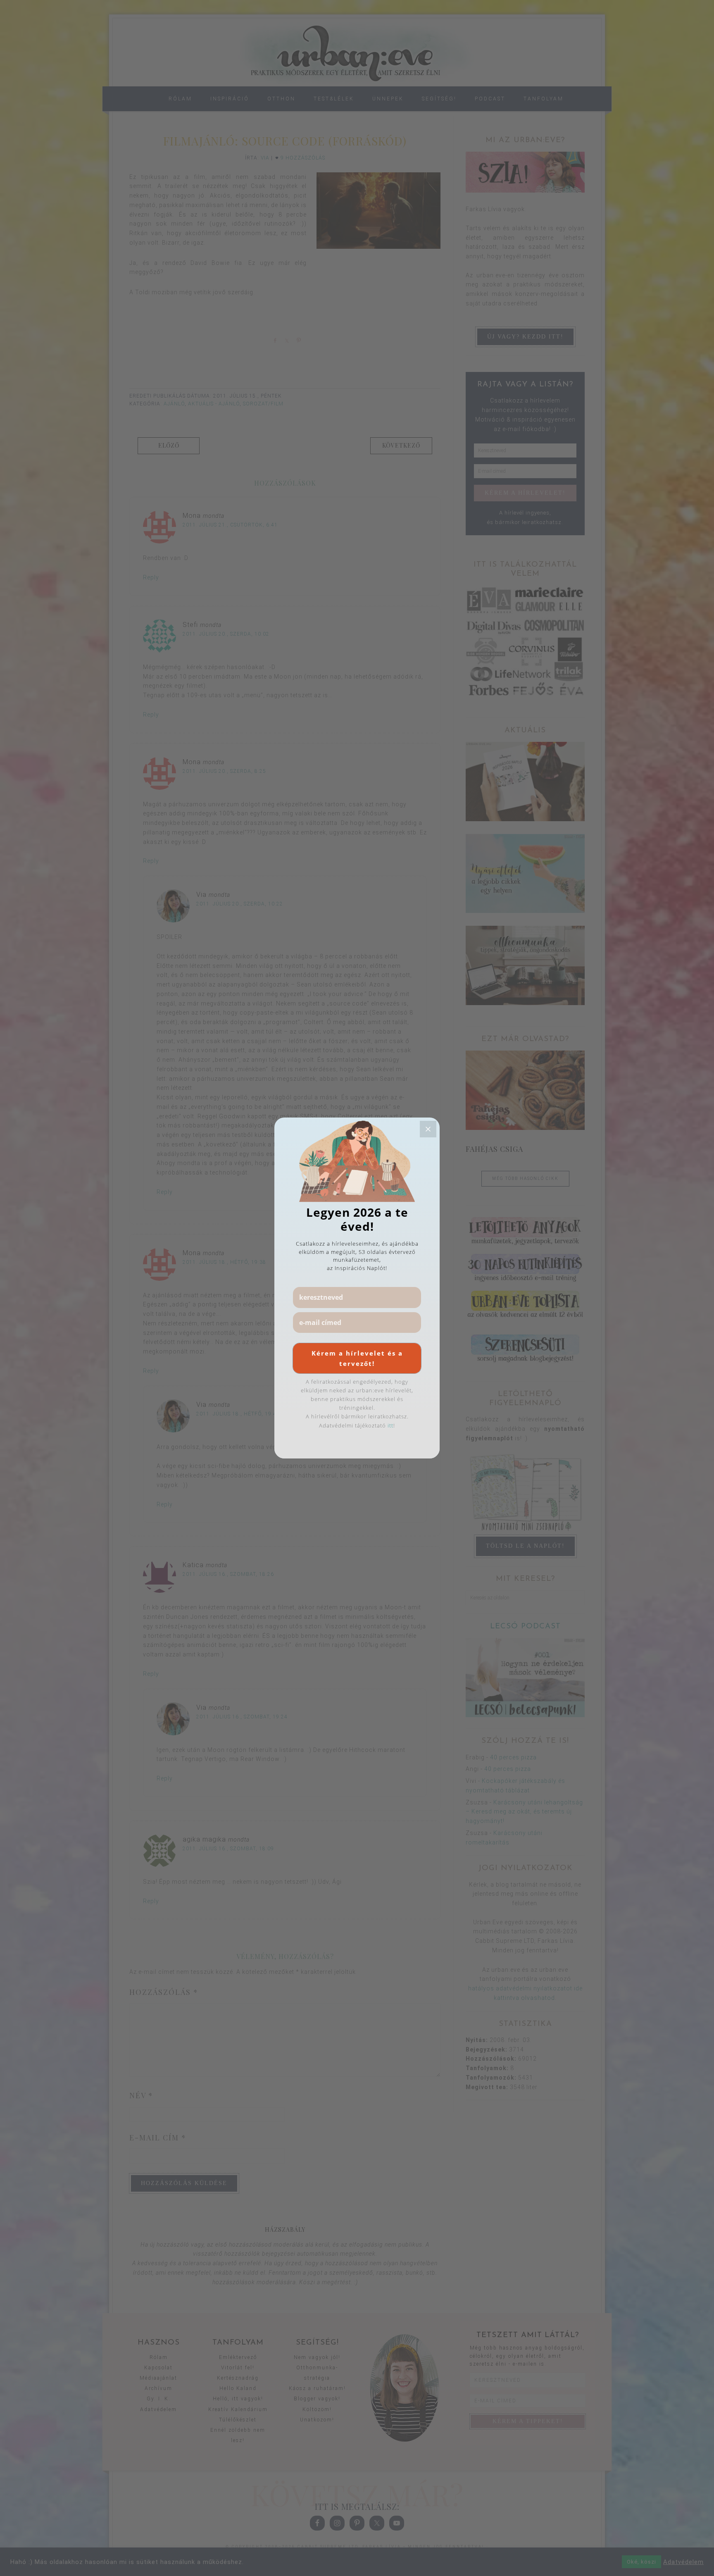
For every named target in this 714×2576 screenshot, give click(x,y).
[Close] (428, 1129)
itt (390, 1425)
